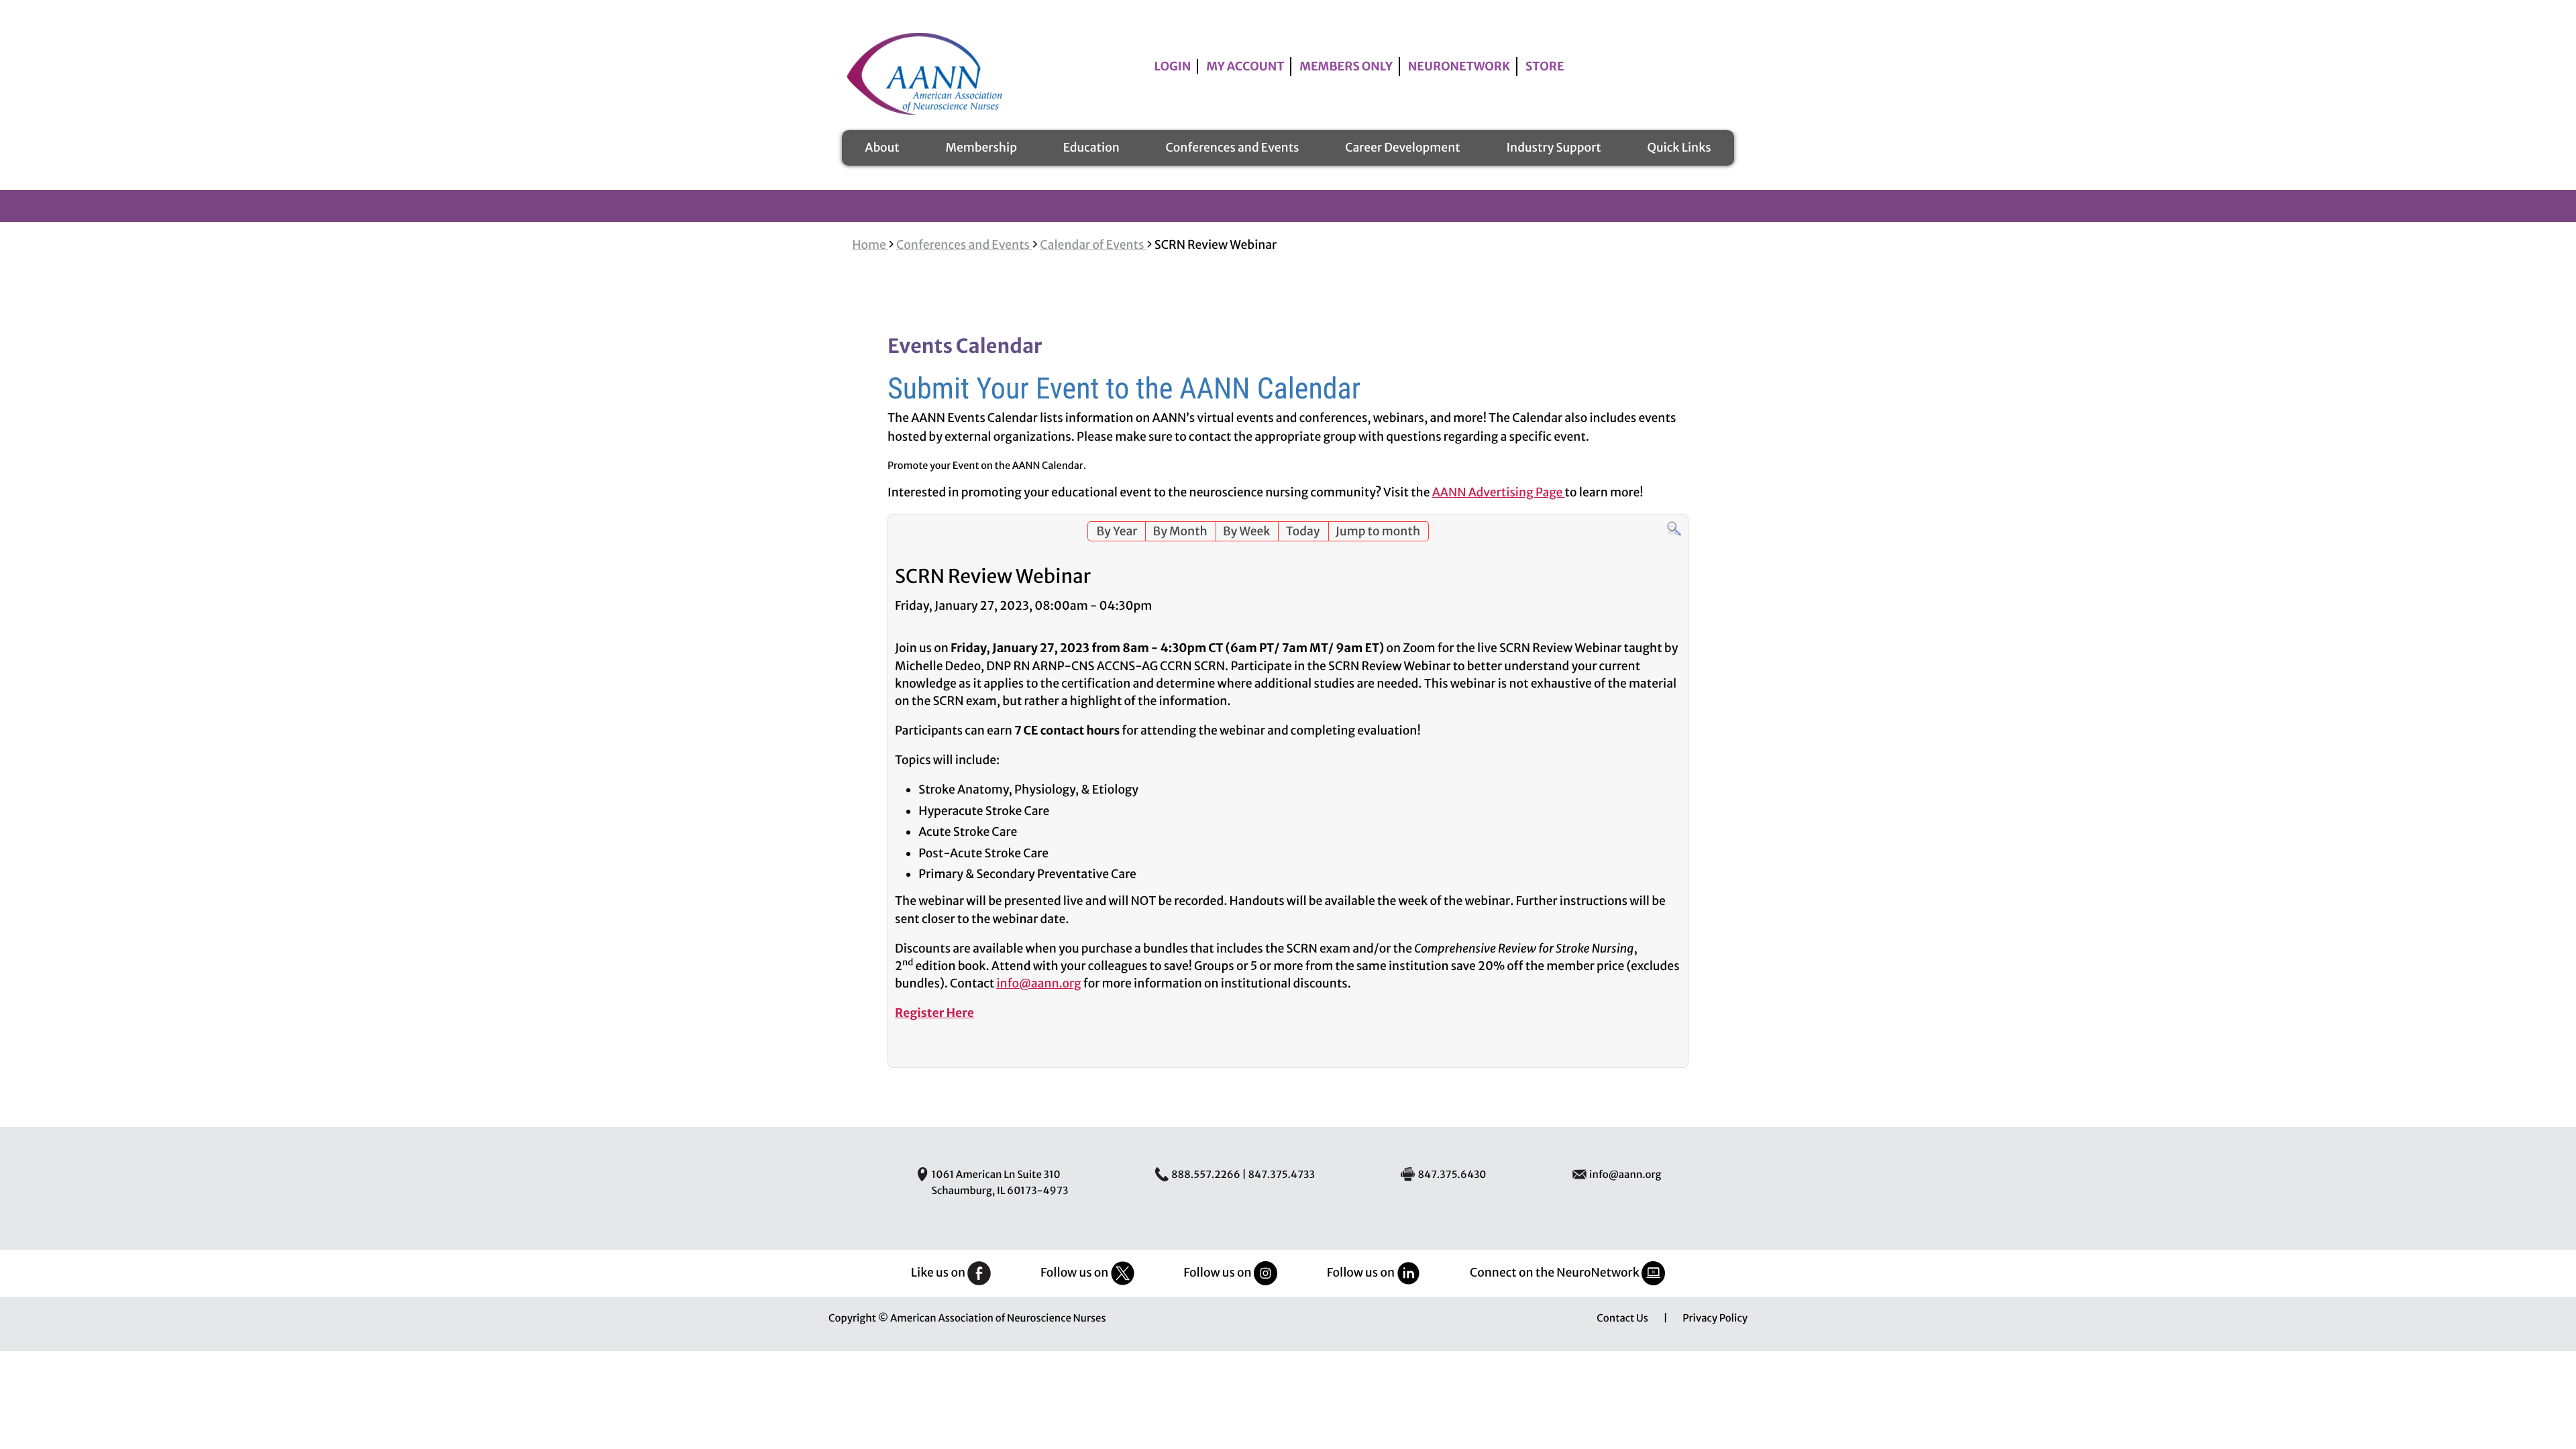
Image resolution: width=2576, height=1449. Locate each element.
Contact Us (1622, 1319)
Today (1303, 531)
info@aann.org (1038, 983)
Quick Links (1679, 148)
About (882, 148)
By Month (1180, 531)
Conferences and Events (1233, 148)
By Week (1247, 531)
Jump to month (1378, 531)
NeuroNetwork (1459, 66)
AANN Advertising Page (1499, 492)
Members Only (1346, 66)
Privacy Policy (1715, 1319)
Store (1545, 66)
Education (1091, 148)
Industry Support (1553, 148)
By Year (1117, 531)
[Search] (1674, 533)
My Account (1245, 66)
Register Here (934, 1013)
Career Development (1402, 148)
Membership (981, 148)
